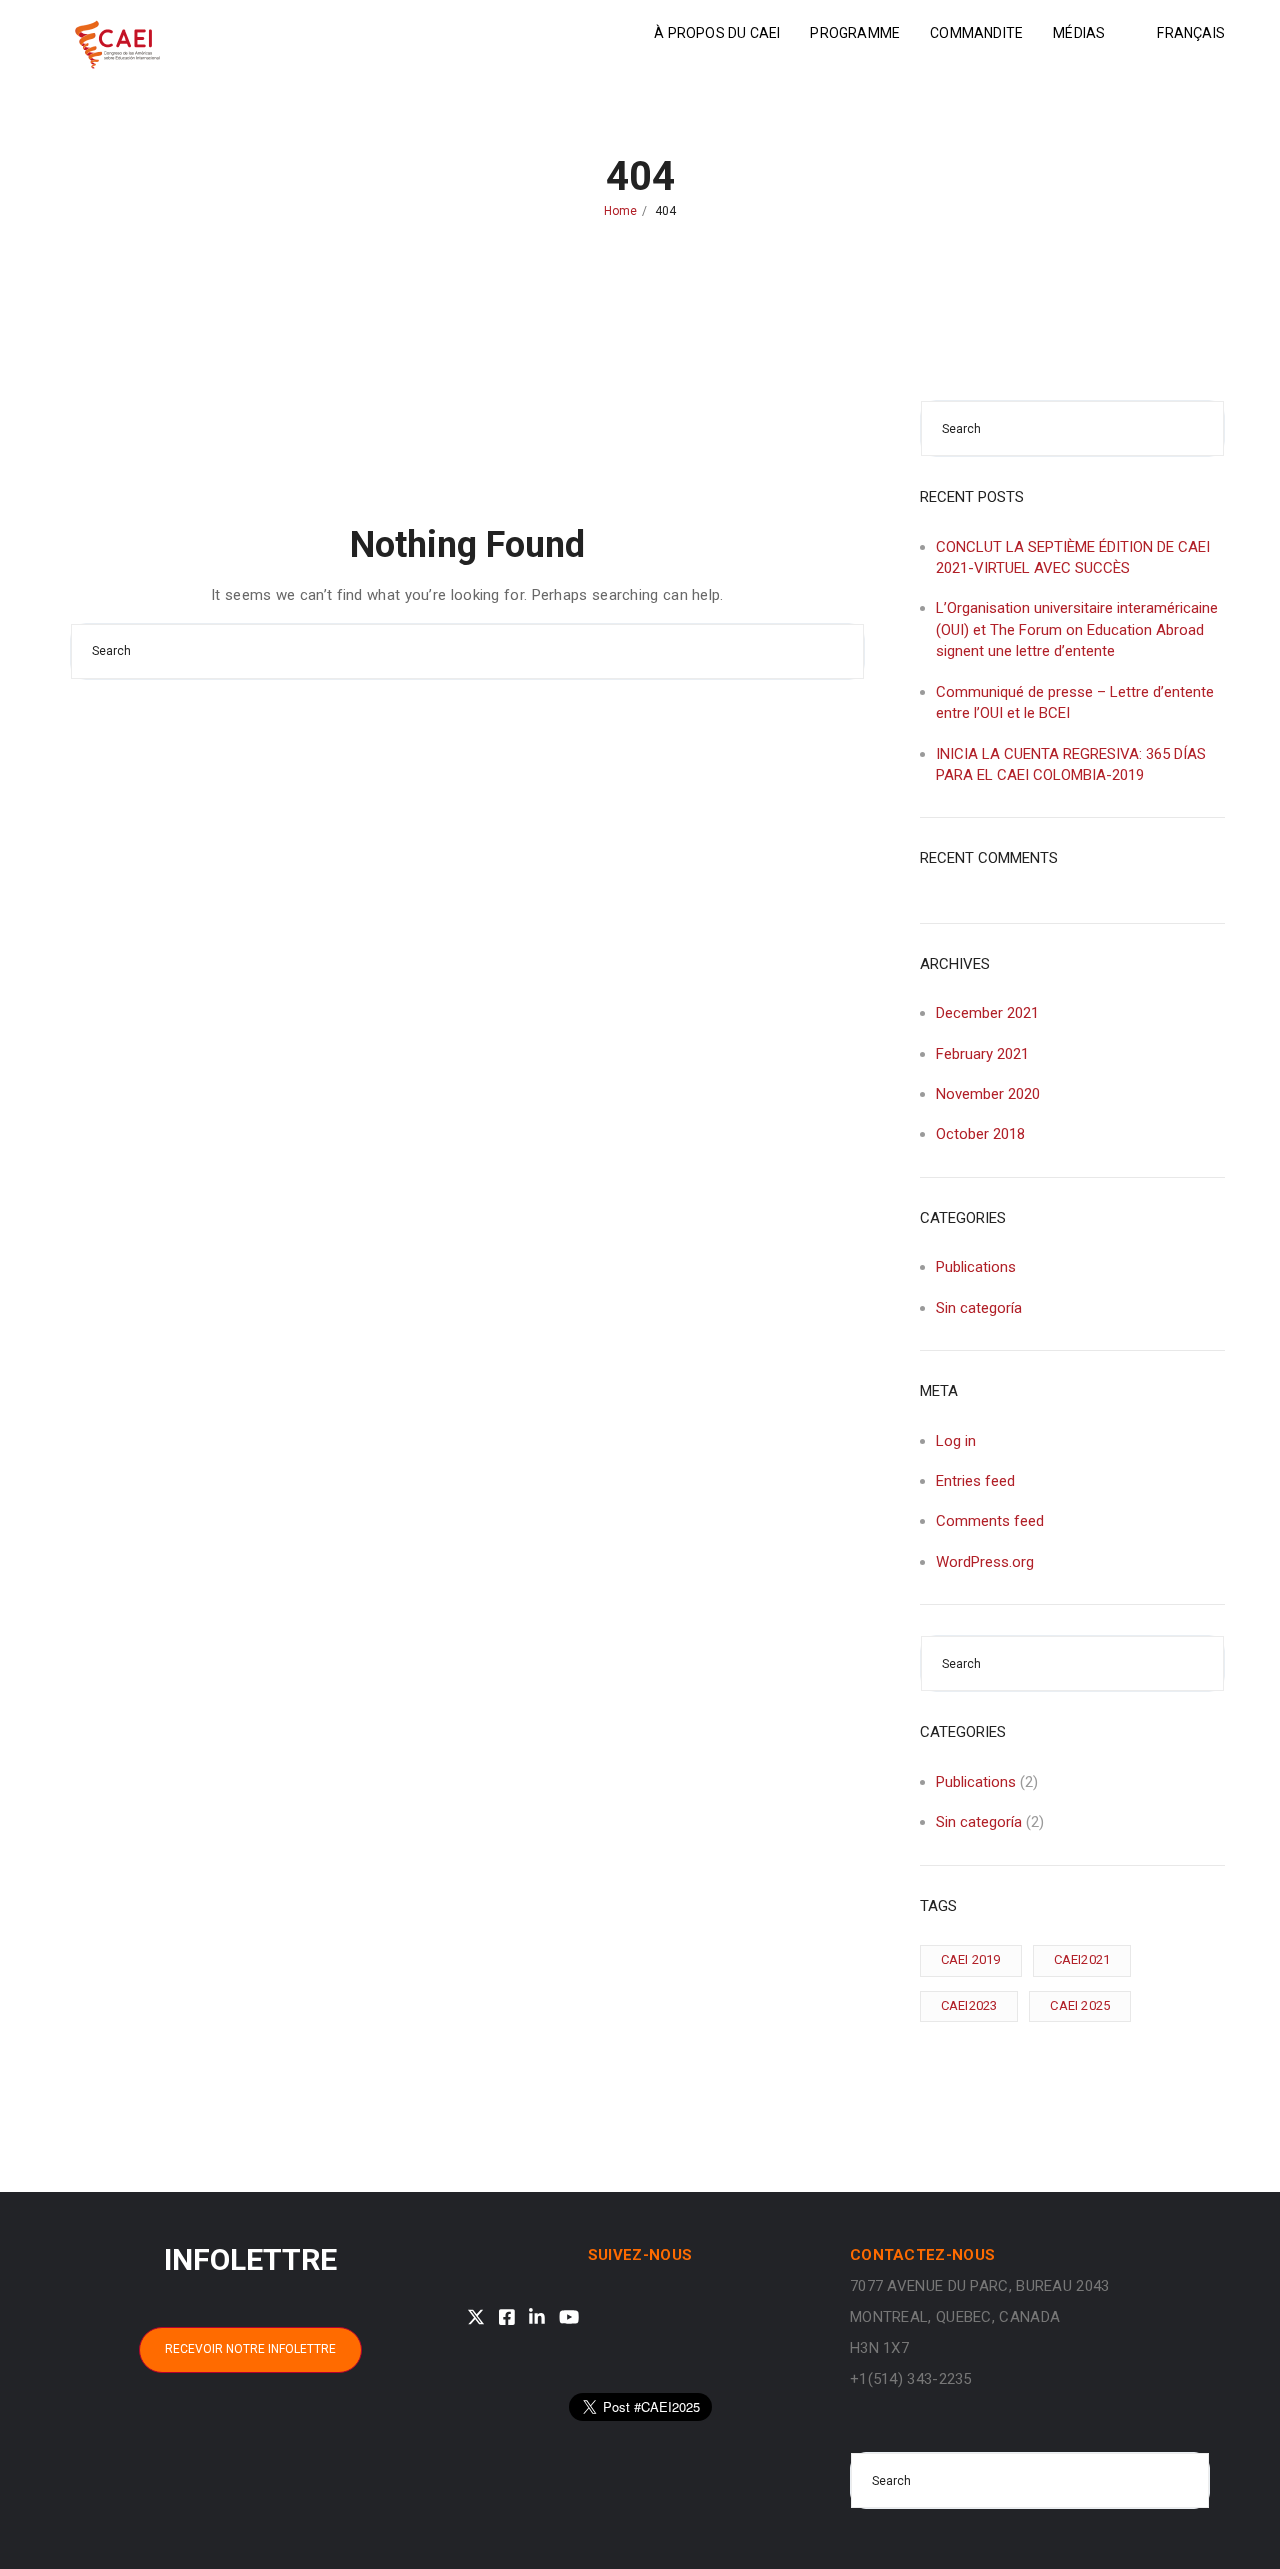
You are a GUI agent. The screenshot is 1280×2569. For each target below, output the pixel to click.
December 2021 (987, 1013)
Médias (1079, 33)
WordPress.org (985, 1562)
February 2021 (982, 1054)
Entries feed (975, 1481)
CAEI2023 (969, 2005)
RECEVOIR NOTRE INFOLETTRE (250, 2349)
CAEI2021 (1082, 1959)
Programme (855, 33)
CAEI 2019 (971, 1959)
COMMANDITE (976, 33)
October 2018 (980, 1134)
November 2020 (988, 1094)
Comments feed (990, 1521)
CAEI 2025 (1080, 2005)
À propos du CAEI (717, 33)
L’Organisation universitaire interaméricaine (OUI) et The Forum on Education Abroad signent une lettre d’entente (1077, 629)
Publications (976, 1267)
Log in (956, 1441)
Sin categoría (979, 1308)
